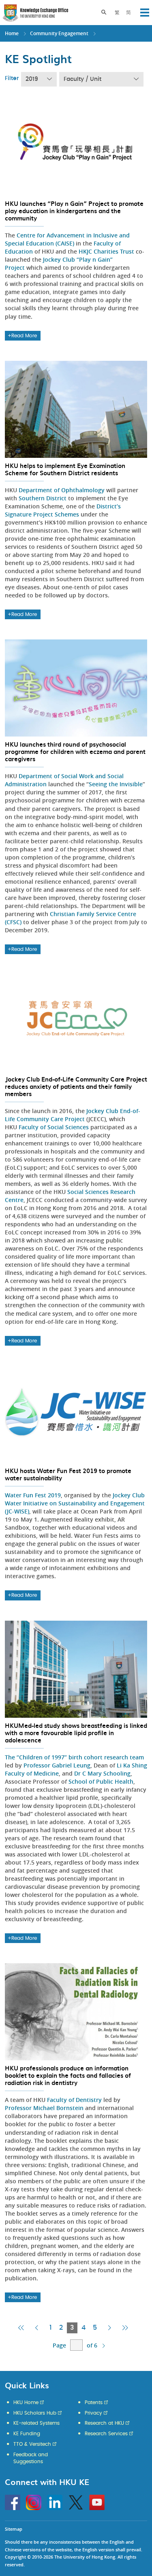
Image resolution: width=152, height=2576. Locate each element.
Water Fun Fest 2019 (33, 1495)
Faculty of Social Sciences (54, 1127)
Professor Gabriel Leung (57, 1765)
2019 (32, 79)
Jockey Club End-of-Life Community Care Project (73, 1115)
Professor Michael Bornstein (44, 2108)
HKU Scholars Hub (35, 2413)
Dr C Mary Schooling (102, 1773)
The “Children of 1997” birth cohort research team (74, 1757)
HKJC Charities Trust (106, 251)
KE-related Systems (36, 2423)
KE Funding (27, 2434)
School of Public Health (101, 1781)
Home (12, 33)
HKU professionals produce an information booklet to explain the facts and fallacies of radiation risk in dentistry (68, 2075)
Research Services (106, 2434)
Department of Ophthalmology (62, 490)
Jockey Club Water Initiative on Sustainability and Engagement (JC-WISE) (75, 1503)
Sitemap (14, 2529)
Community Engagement (59, 33)
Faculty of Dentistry (74, 2100)
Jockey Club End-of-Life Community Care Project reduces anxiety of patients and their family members (76, 1086)
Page (59, 2345)
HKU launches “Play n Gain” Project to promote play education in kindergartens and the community (74, 211)
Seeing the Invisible (116, 784)
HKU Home (26, 2402)
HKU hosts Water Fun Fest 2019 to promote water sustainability (68, 1474)
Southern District (43, 498)
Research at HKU (104, 2423)
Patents (94, 2402)
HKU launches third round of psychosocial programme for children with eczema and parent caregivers (75, 751)
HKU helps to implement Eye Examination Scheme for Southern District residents (65, 469)
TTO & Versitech (32, 2444)
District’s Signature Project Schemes (63, 510)
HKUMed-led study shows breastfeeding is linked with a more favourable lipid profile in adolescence (76, 1733)
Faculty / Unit (82, 79)
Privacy (93, 2413)
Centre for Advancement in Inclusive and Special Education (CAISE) (67, 239)
